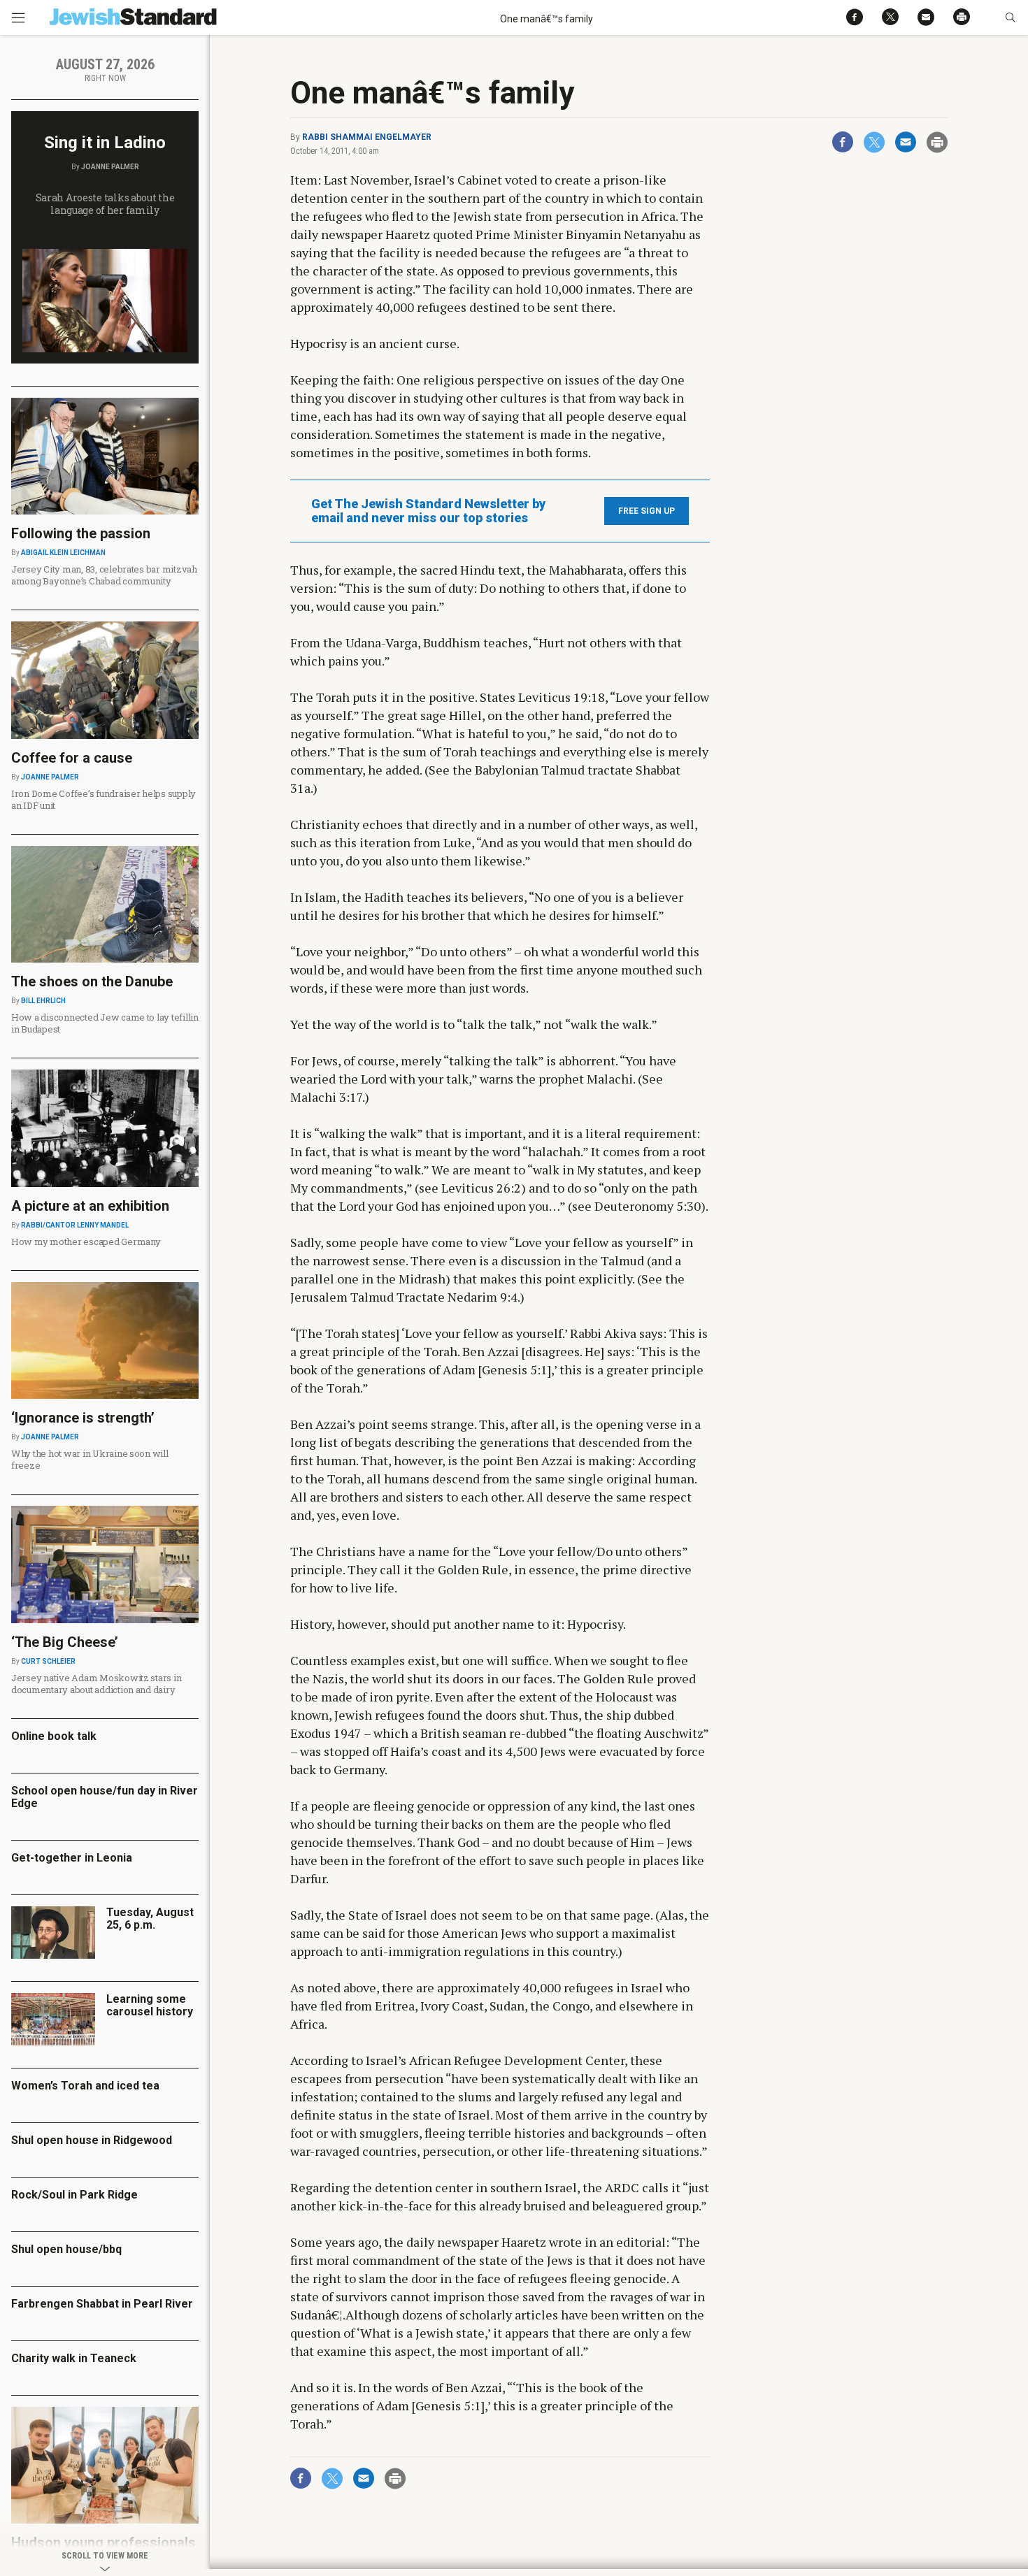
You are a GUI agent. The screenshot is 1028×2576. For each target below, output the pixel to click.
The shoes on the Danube (92, 981)
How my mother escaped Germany (86, 1242)
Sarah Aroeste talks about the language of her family (105, 204)
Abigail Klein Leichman (63, 553)
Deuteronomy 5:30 (648, 1206)
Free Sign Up (647, 511)
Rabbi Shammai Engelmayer (367, 137)
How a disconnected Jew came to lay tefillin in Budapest (105, 1023)
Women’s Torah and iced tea (85, 2086)
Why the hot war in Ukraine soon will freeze (90, 1459)
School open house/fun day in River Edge (105, 1797)
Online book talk (54, 1736)
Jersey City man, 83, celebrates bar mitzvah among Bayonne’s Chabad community (104, 575)
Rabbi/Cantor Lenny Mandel (75, 1225)
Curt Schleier (48, 1661)
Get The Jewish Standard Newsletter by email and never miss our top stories (428, 511)
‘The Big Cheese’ (65, 1642)
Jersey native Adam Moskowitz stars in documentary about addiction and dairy (96, 1684)
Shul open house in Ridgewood (92, 2140)
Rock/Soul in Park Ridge (74, 2195)
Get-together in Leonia (72, 1858)
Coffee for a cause (72, 758)
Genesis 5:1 (515, 1369)
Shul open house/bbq (66, 2249)
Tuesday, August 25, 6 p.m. (150, 1919)
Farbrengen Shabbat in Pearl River (102, 2304)
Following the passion (81, 533)
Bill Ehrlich (43, 1001)
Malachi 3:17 (326, 1097)
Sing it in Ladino (105, 143)
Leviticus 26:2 (481, 1188)
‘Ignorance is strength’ (83, 1418)
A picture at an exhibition (90, 1206)
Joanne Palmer (110, 167)
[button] (1010, 17)
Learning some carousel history (150, 2005)
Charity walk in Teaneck (74, 2358)
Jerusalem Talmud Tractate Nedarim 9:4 (404, 1297)
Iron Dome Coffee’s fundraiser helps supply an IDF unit (103, 799)
